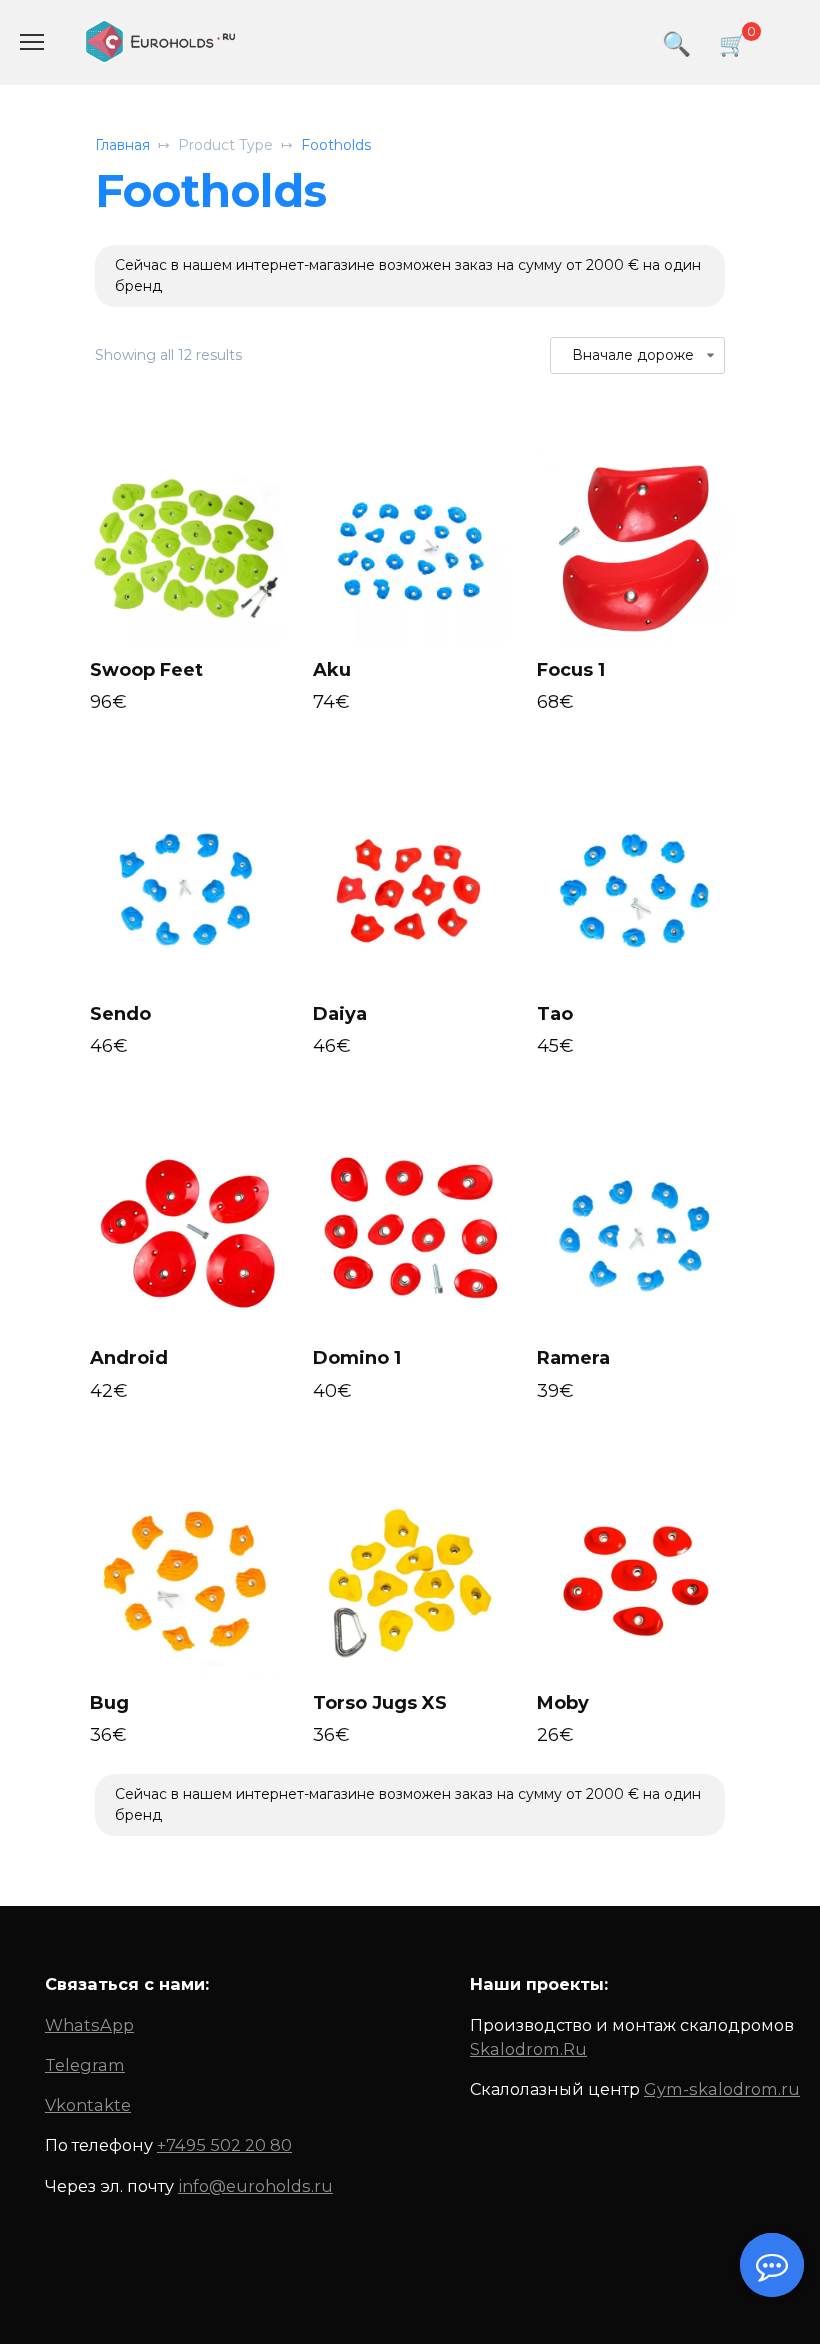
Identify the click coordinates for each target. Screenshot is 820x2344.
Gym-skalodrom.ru (722, 2089)
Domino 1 (357, 1358)
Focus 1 (571, 670)
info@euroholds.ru (255, 2186)
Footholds (336, 145)
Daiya (340, 1014)
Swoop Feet (146, 670)
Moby (563, 1703)
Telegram (85, 2065)
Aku (332, 670)
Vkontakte (88, 2105)
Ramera (573, 1358)
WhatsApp (89, 2025)
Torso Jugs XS (380, 1703)
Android (129, 1358)
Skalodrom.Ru (528, 2049)
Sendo (120, 1014)
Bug (109, 1703)
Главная (122, 145)
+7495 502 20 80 (224, 2145)
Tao (555, 1014)
